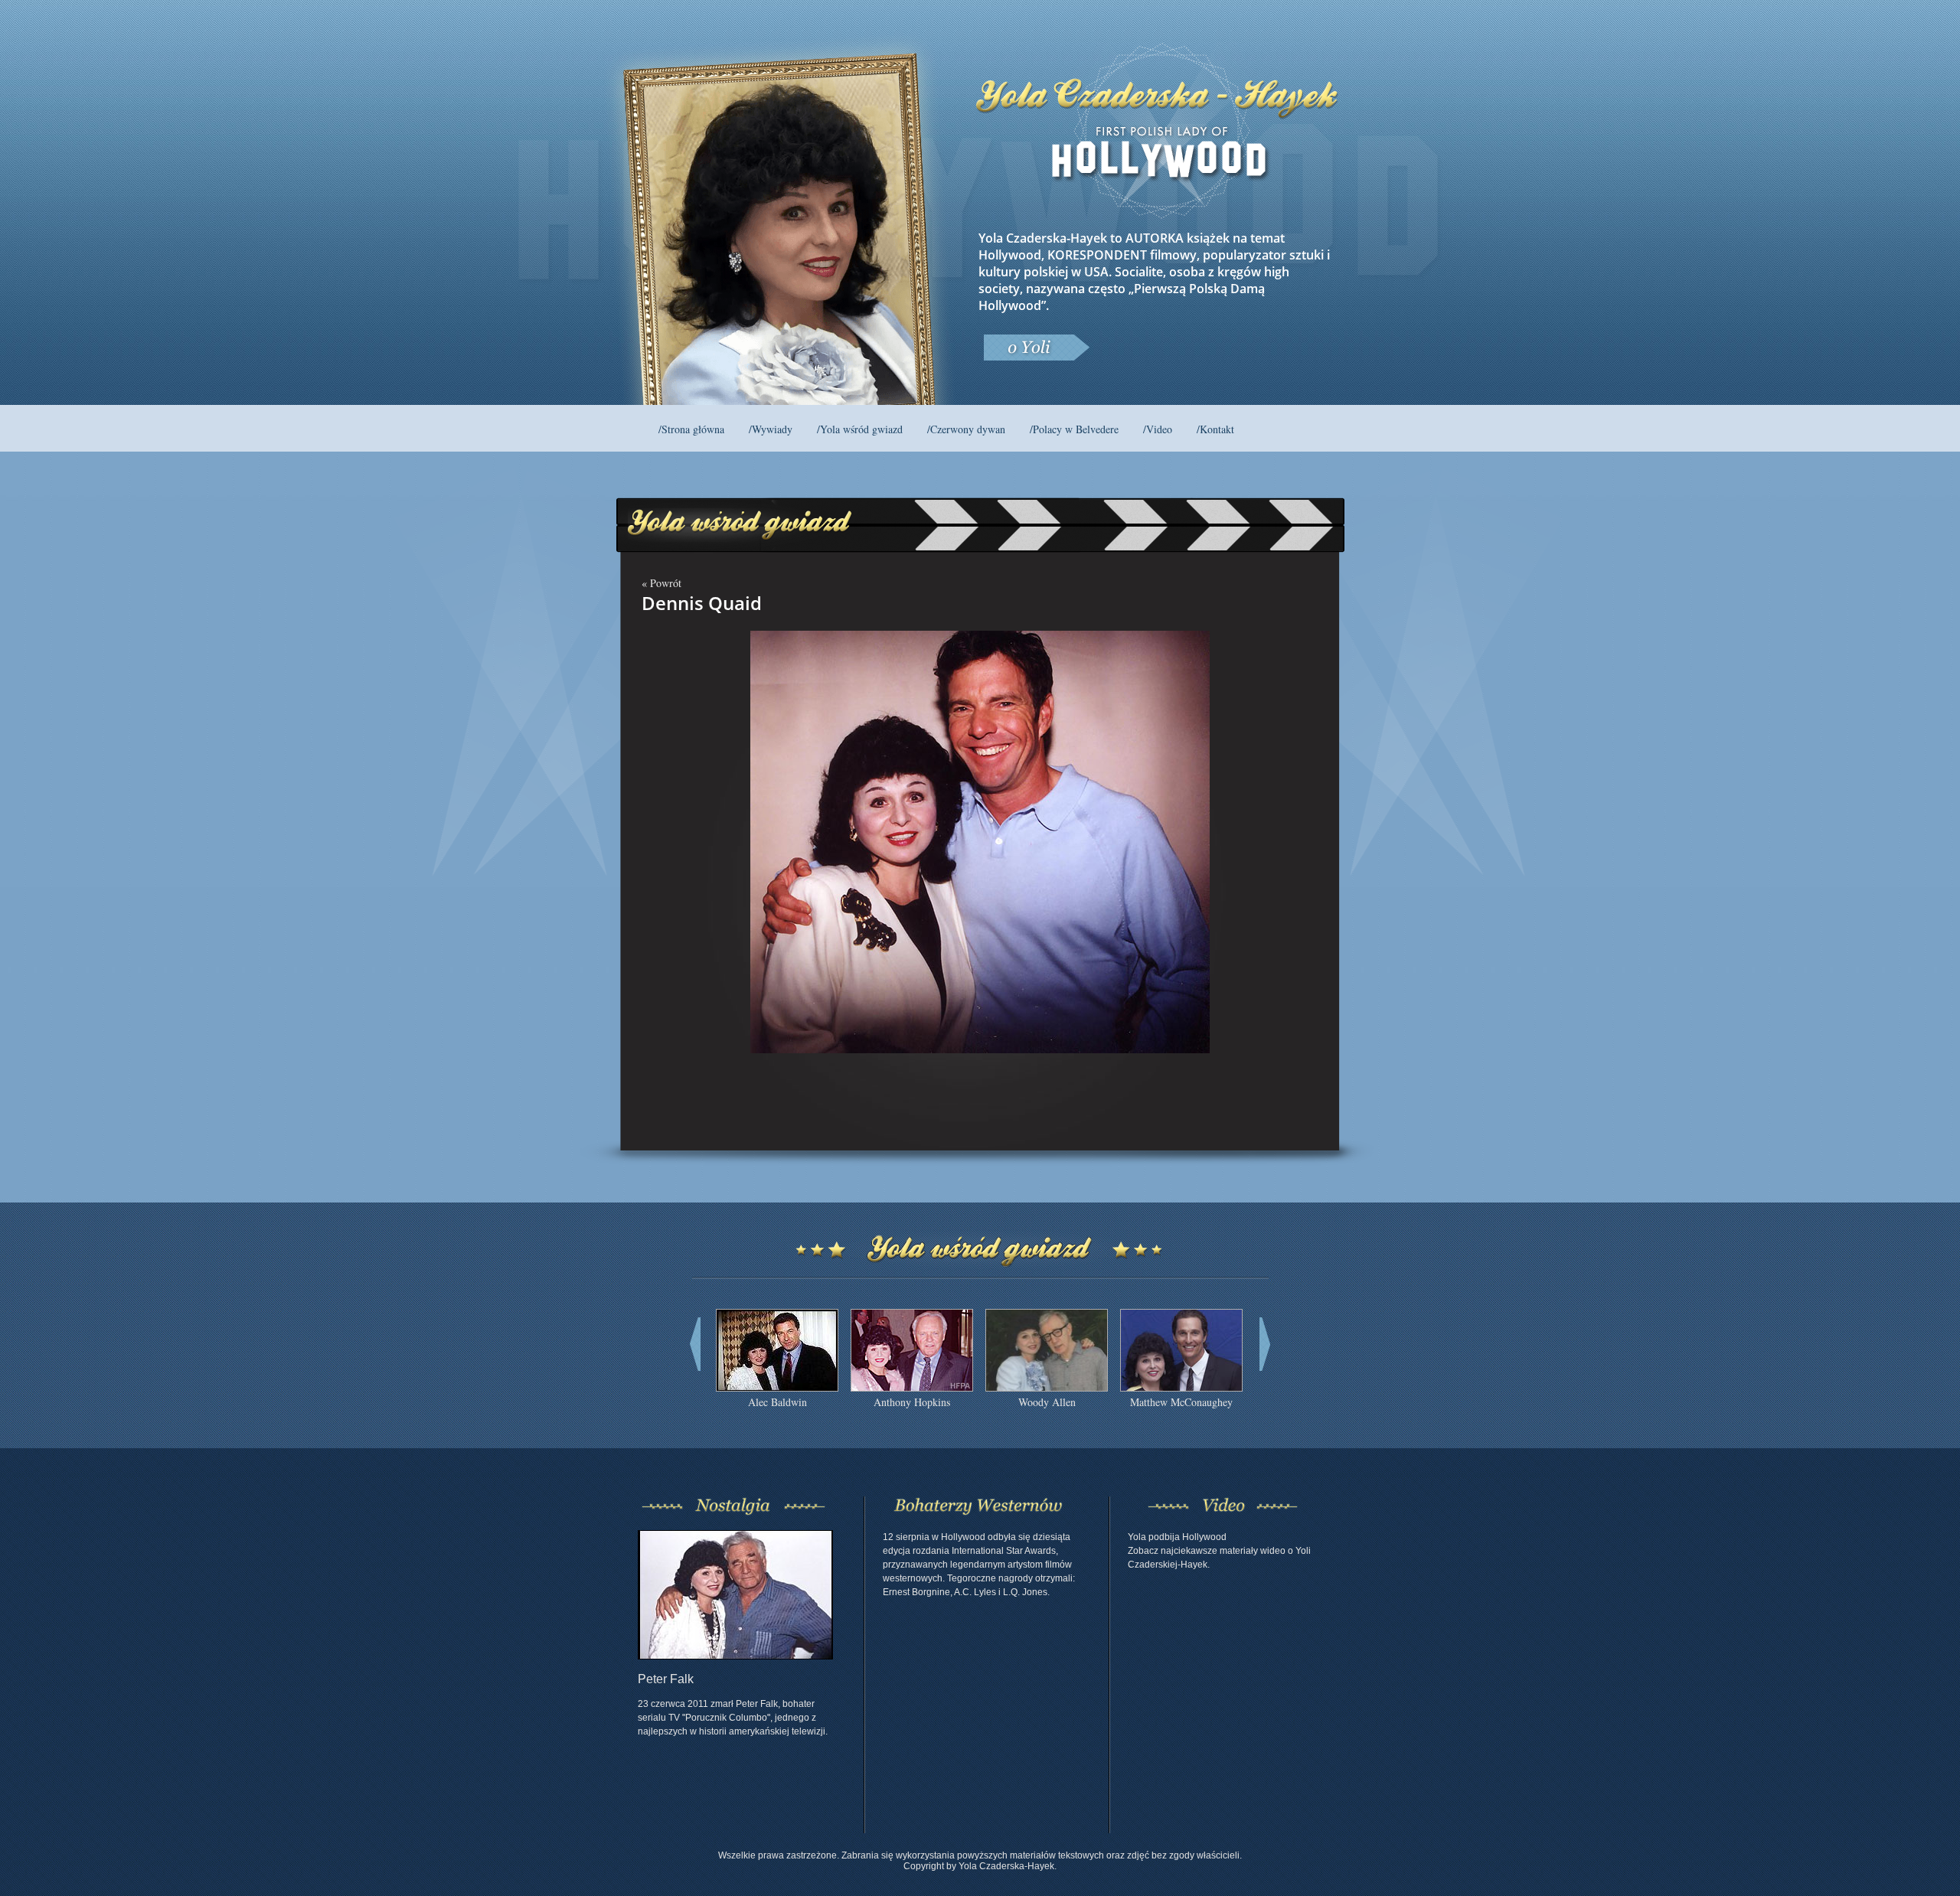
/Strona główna (691, 429)
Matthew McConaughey (1181, 1402)
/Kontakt (1215, 429)
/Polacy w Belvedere (1074, 429)
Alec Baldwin (777, 1402)
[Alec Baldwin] (777, 1387)
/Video (1158, 429)
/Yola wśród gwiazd (860, 429)
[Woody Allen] (1047, 1387)
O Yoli (1036, 348)
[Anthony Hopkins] (912, 1387)
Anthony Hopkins (912, 1402)
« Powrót (661, 583)
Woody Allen (1047, 1402)
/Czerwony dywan (966, 429)
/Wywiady (771, 429)
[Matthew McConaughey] (1181, 1387)
